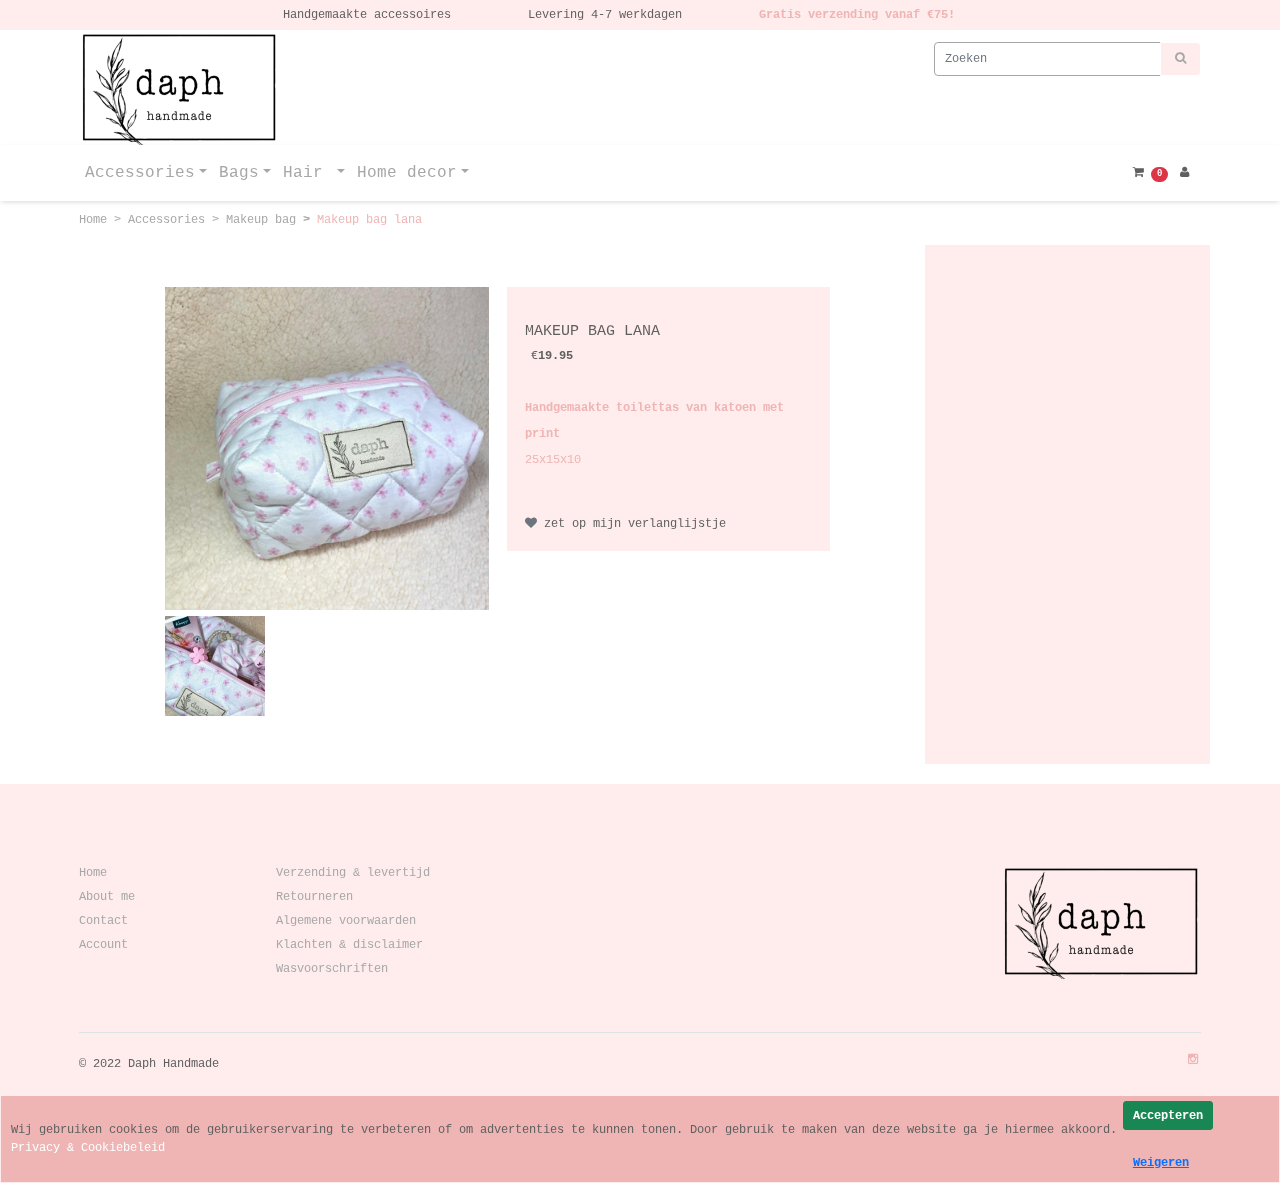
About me (107, 897)
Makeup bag (264, 220)
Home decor (407, 173)
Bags (239, 173)
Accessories (140, 173)
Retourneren (311, 897)
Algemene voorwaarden (342, 921)
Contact (103, 921)
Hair (308, 173)
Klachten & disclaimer (346, 945)
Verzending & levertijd (349, 873)
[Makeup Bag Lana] (326, 448)
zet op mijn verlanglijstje (631, 524)
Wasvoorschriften (328, 969)
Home (96, 220)
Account (103, 945)
